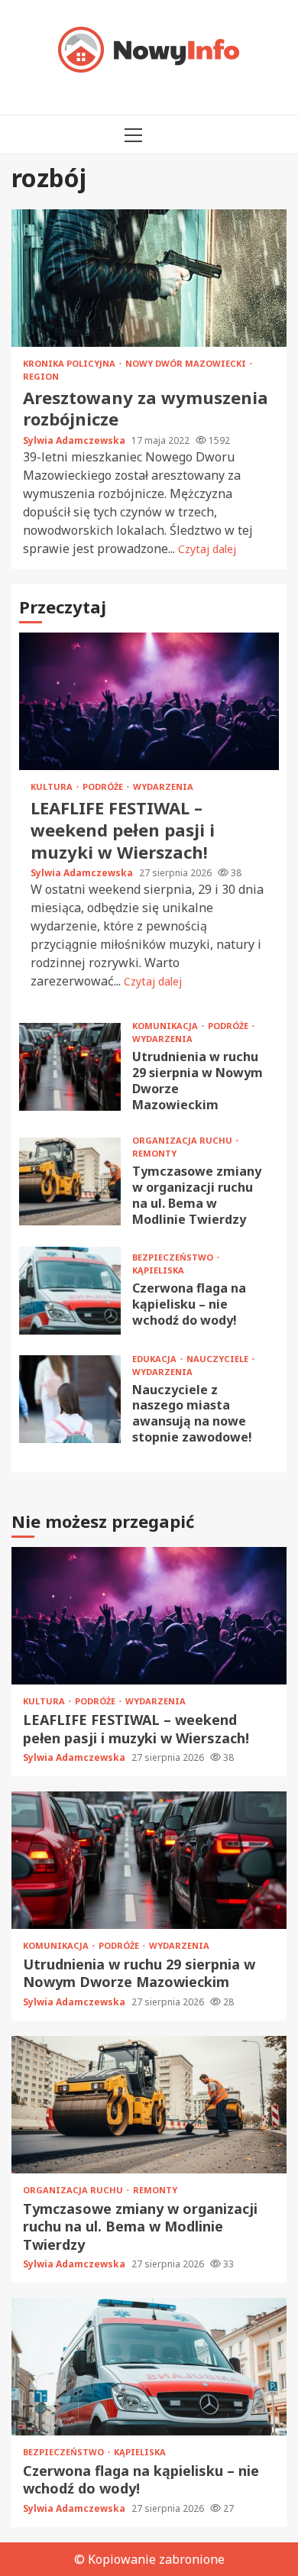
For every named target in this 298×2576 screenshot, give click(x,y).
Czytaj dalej (207, 549)
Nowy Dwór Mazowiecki (187, 363)
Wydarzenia (163, 786)
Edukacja (155, 1359)
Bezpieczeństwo (174, 1257)
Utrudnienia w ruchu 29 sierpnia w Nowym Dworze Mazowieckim (70, 1067)
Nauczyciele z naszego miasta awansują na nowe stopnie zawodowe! (70, 1399)
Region (41, 376)
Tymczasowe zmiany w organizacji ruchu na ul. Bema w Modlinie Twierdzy (70, 1181)
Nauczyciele (219, 1359)
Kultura (53, 786)
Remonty (154, 1153)
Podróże (104, 786)
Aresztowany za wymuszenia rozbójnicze (149, 278)
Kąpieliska (158, 1270)
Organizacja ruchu (183, 1140)
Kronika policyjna (70, 363)
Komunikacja (166, 1026)
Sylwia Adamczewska (75, 440)
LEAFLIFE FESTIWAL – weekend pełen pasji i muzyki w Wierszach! (149, 701)
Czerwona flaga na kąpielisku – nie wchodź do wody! (70, 1291)
